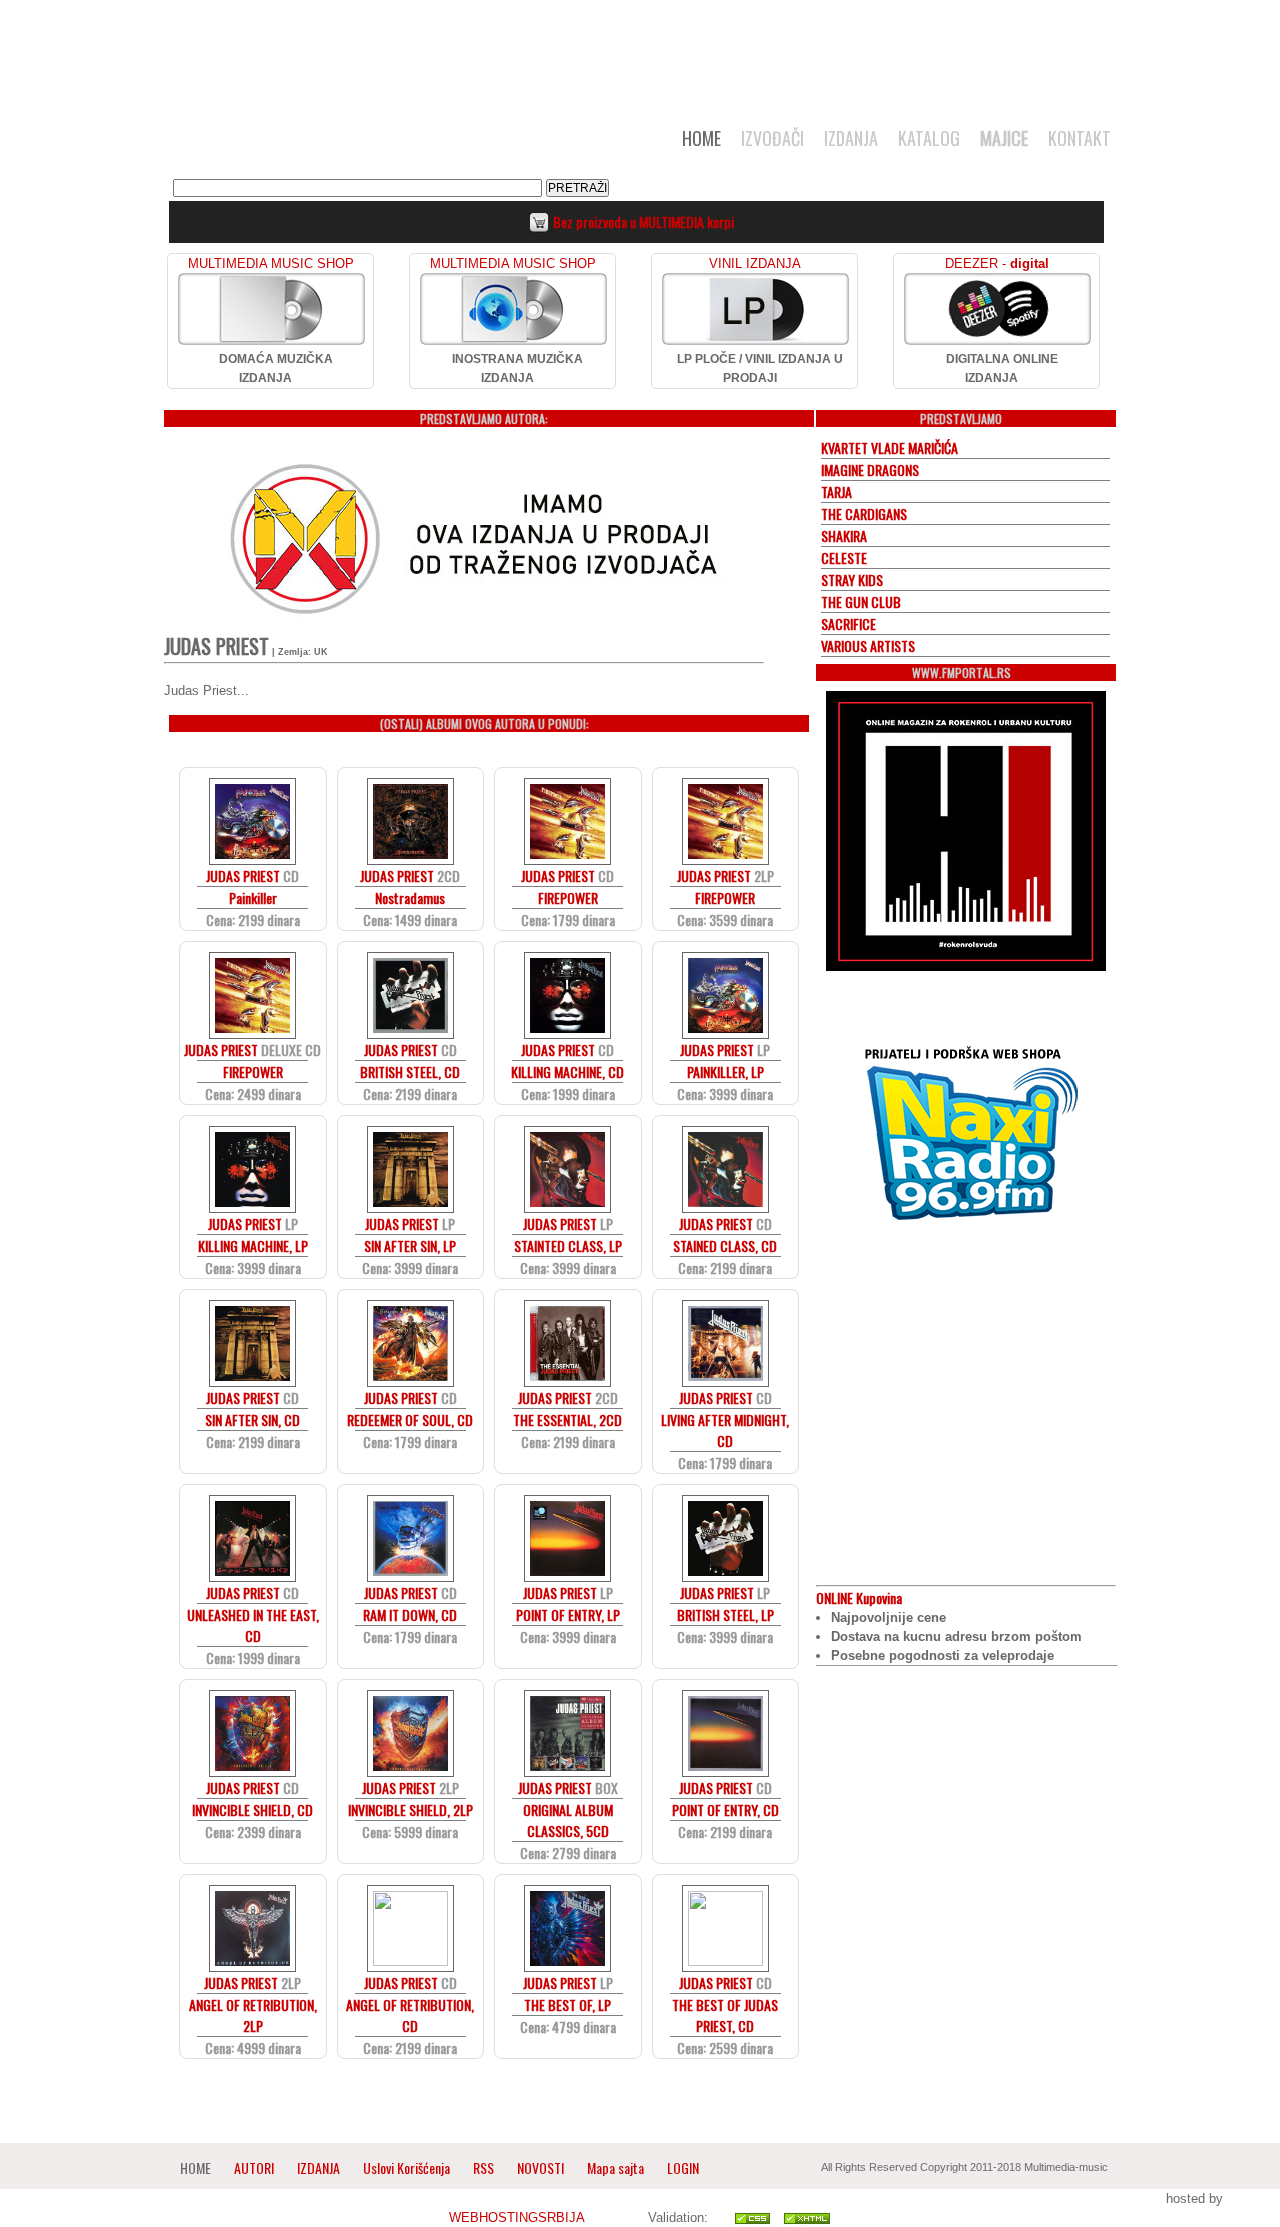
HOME (701, 138)
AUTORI (254, 2167)
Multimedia (369, 144)
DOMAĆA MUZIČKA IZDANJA (276, 368)
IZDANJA (851, 138)
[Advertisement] (640, 52)
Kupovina (859, 1597)
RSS (483, 2167)
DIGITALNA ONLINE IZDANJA (1002, 368)
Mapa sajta (615, 2167)
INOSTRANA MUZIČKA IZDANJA (517, 368)
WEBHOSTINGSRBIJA (516, 2217)
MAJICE (1004, 138)
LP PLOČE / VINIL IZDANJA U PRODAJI (760, 368)
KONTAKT (1079, 138)
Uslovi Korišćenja (408, 2167)
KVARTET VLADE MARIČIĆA (889, 447)
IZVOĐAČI (772, 138)
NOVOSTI (540, 2167)
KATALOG (929, 138)
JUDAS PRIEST (243, 875)
